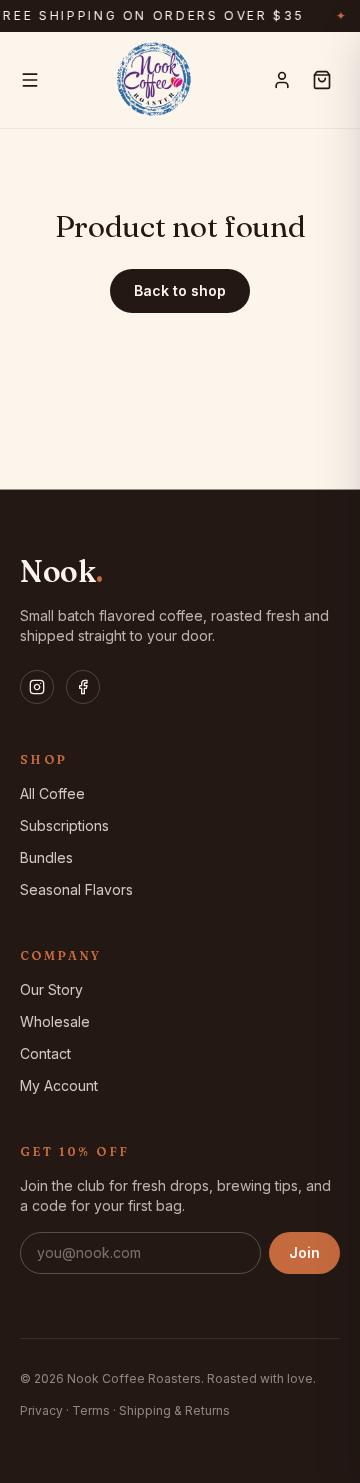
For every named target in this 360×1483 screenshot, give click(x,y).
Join (304, 1252)
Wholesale (55, 1021)
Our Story (51, 989)
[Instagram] (37, 687)
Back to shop (180, 290)
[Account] (282, 80)
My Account (59, 1085)
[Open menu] (30, 80)
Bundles (46, 857)
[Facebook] (83, 687)
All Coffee (52, 793)
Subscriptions (64, 825)
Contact (45, 1053)
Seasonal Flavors (76, 889)
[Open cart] (322, 80)
